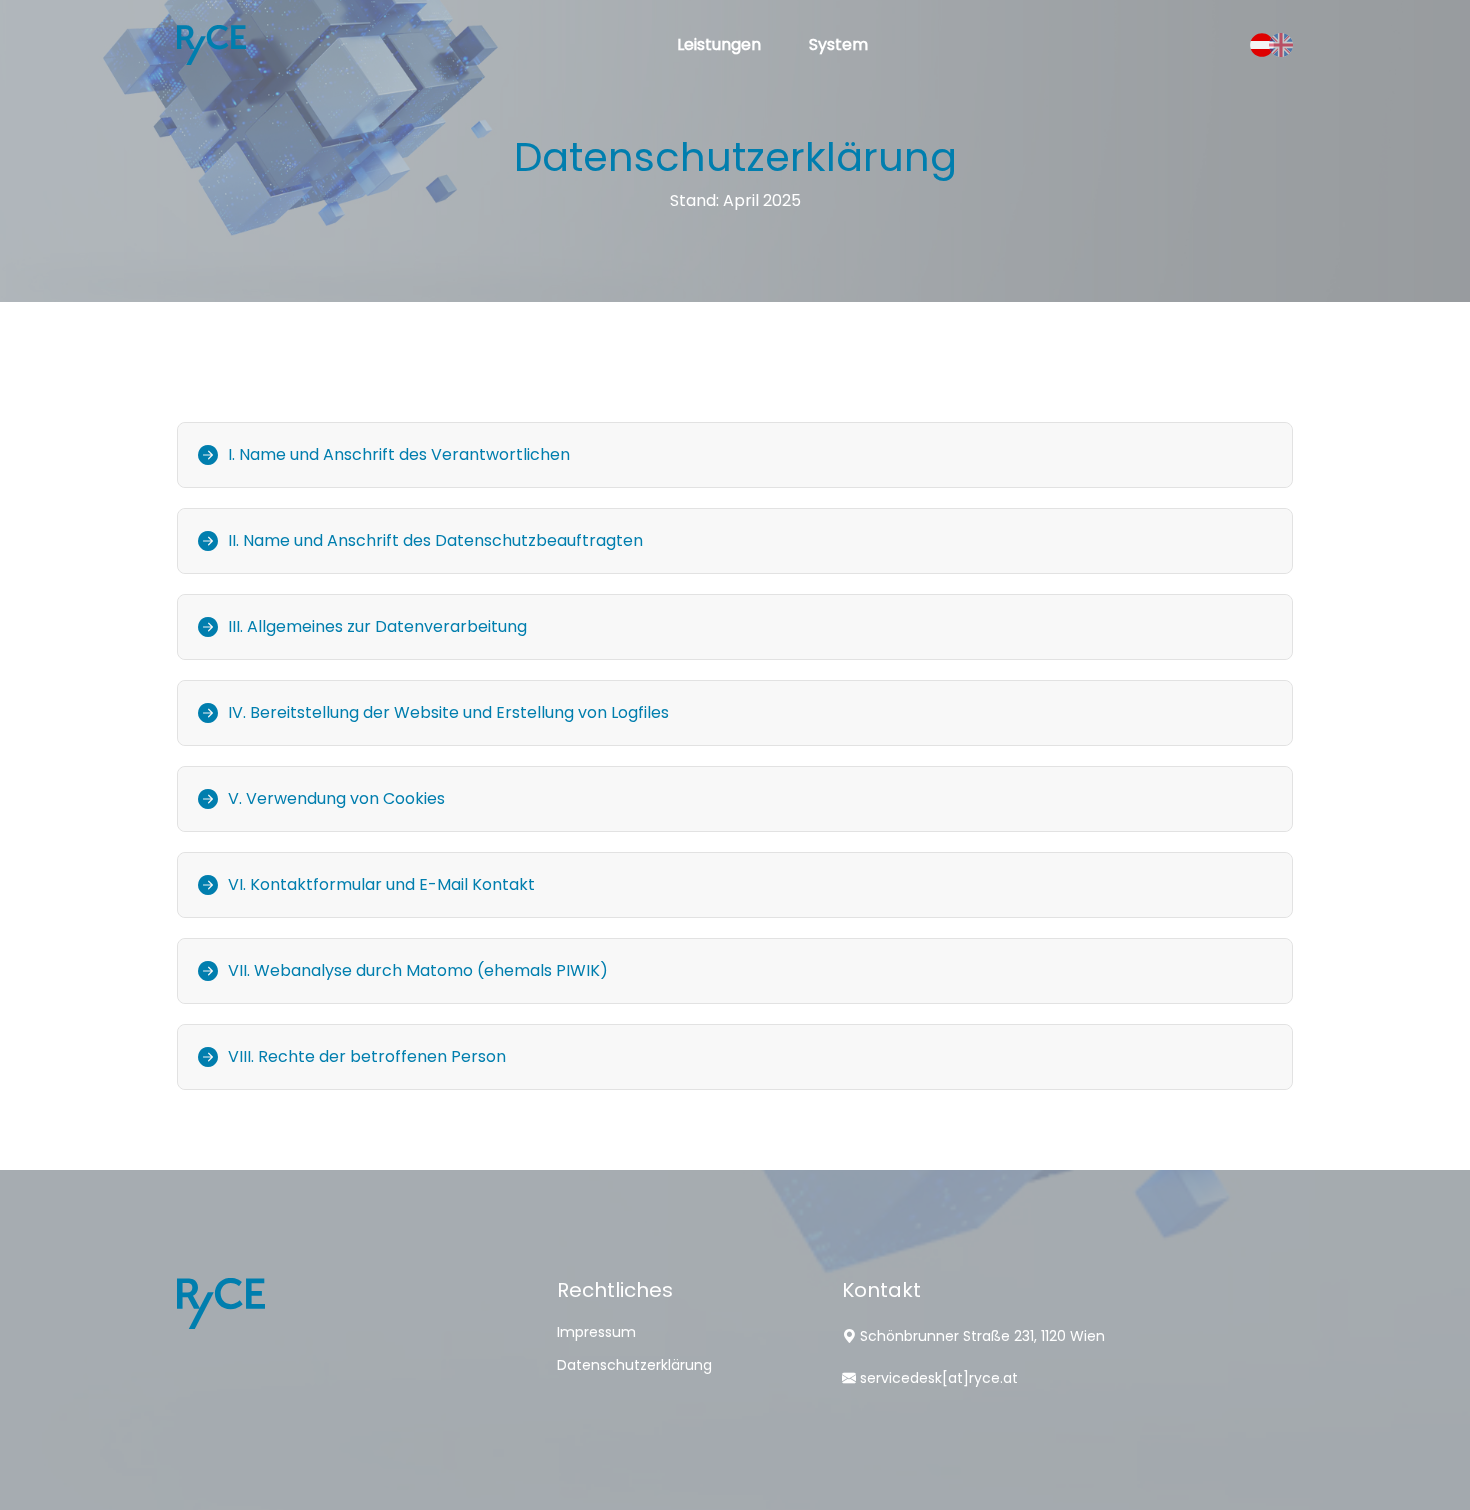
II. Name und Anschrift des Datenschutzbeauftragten (435, 540)
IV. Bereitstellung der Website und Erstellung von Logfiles (448, 712)
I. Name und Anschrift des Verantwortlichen (399, 454)
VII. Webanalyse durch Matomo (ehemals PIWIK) (418, 970)
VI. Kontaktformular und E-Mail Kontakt (381, 884)
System (838, 44)
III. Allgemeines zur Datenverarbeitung (377, 626)
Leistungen (719, 44)
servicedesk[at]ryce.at (939, 1378)
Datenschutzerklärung (634, 1365)
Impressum (596, 1332)
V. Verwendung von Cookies (336, 798)
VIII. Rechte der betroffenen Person (367, 1056)
